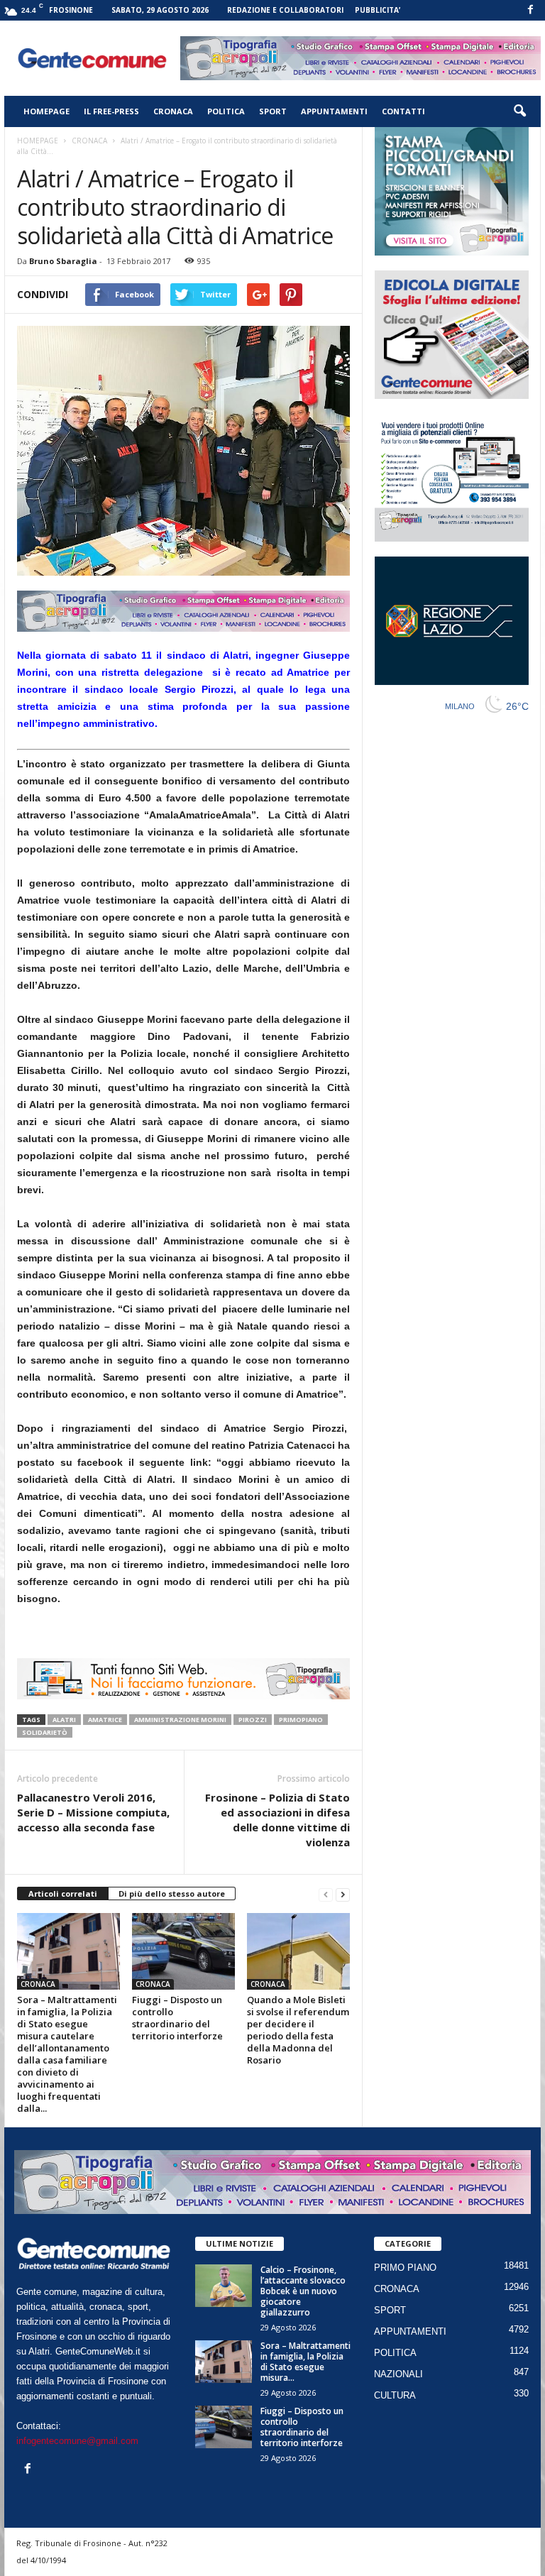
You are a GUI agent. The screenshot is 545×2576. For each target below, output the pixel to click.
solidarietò (45, 1732)
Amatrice (105, 1720)
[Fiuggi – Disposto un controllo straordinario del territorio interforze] (183, 1951)
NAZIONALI (398, 2374)
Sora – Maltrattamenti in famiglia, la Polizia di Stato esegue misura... (305, 2362)
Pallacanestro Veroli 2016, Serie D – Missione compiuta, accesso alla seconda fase (93, 1812)
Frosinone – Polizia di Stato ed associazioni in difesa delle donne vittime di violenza (277, 1820)
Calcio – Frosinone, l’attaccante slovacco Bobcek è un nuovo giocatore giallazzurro (303, 2291)
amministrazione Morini (180, 1720)
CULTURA (395, 2395)
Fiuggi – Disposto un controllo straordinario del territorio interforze (177, 2018)
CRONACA (173, 111)
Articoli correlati (63, 1893)
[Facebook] (530, 10)
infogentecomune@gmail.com (77, 2441)
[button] (519, 111)
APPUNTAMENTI (334, 111)
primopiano (301, 1720)
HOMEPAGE (46, 111)
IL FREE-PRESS (111, 111)
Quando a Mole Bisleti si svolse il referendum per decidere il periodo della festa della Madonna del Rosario (298, 2030)
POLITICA (226, 111)
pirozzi (253, 1720)
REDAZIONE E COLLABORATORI (285, 10)
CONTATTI (403, 111)
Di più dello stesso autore (172, 1893)
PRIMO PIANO (405, 2268)
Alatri (64, 1720)
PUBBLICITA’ (378, 10)
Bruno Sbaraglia (63, 261)
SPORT (273, 111)
